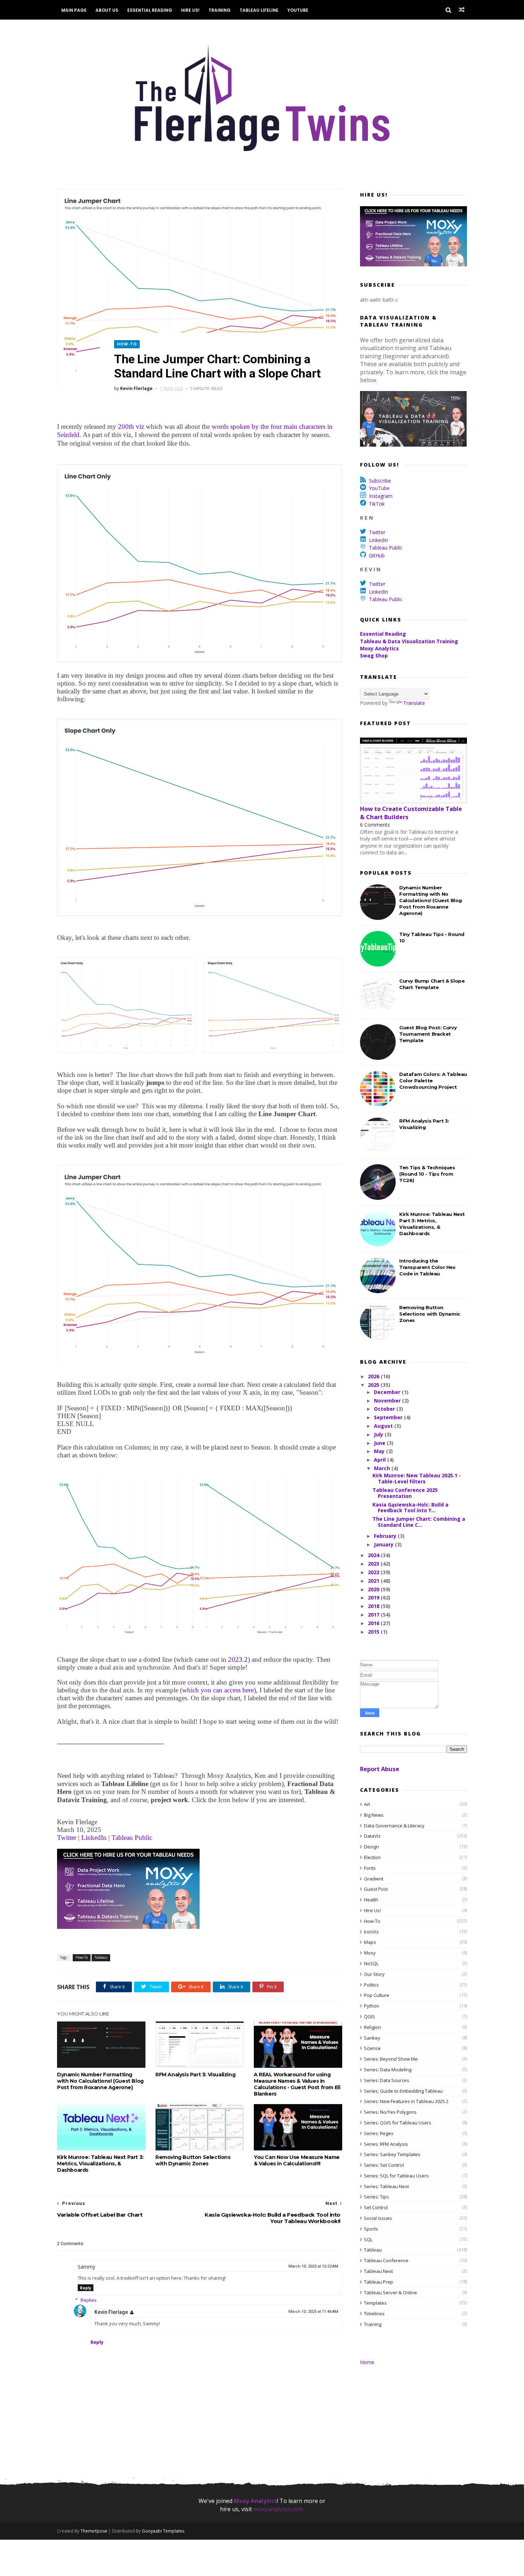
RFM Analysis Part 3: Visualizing (195, 2075)
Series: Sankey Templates (392, 2154)
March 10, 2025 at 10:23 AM (313, 2266)
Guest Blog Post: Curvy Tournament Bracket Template (428, 1034)
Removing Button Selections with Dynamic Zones (193, 2160)
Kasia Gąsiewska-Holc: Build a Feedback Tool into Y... (410, 1508)
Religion (373, 2027)
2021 (374, 1581)
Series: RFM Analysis (386, 2144)
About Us (107, 10)
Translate (414, 703)
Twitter (68, 1838)
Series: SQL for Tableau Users (396, 2176)
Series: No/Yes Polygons (390, 2112)
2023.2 (238, 1659)
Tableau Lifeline (259, 10)
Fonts (370, 1868)
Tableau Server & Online (391, 2293)
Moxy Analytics (379, 648)
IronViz (371, 1932)
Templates (375, 2303)
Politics (371, 1985)
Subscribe (380, 481)
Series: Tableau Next (386, 2186)
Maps (370, 1942)
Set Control (376, 2207)
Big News (374, 1815)
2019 (374, 1597)
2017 (374, 1615)
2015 (374, 1632)
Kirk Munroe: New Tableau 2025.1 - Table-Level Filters (417, 1478)
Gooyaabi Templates (163, 2531)
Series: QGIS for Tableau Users (398, 2123)
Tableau (101, 1957)
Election (372, 1857)
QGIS (369, 2016)
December (388, 1392)
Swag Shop (374, 655)
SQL (368, 2239)
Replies (89, 2300)
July (379, 1434)
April (381, 1460)
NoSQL (371, 1963)
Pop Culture (377, 1995)
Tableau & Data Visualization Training (409, 641)
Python (372, 2006)
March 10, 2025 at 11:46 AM (313, 2312)
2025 (374, 1385)
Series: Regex (379, 2133)
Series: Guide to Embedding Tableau (403, 2091)
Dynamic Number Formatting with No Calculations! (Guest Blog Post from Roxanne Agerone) (100, 2081)
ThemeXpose (94, 2531)
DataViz (372, 1836)
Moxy (370, 1953)
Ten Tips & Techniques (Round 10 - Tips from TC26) (427, 1174)
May (380, 1451)
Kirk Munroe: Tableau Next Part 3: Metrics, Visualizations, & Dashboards (100, 2164)
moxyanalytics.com (278, 2509)
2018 (374, 1606)
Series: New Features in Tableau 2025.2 (406, 2101)
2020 (374, 1589)
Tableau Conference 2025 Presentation (405, 1493)
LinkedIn (95, 1838)
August (384, 1426)
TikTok (377, 504)
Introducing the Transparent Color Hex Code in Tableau (427, 1267)
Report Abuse (380, 1769)
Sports (371, 2229)
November (388, 1401)
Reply (86, 2288)
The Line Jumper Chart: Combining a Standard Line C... (419, 1522)
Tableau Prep (379, 2282)
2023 (374, 1564)
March (383, 1468)
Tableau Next (378, 2271)
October (385, 1409)
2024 (374, 1555)
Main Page (74, 10)
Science (372, 2048)
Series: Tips (376, 2197)
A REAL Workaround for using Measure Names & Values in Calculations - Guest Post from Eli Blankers (297, 2084)
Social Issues (378, 2218)
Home (367, 2362)
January (384, 1544)
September (389, 1417)
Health (371, 1900)
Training (220, 10)
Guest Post (376, 1889)
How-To (127, 344)
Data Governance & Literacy (394, 1826)
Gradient (374, 1879)
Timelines (374, 2314)
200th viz (131, 426)
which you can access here (218, 1690)
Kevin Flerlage (111, 2312)
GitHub (377, 555)
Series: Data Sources (387, 2080)
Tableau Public (132, 1838)
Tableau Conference (386, 2260)
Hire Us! (190, 10)
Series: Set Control (384, 2165)
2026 (374, 1376)
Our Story (374, 1974)
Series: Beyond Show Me (391, 2059)
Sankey (372, 2038)
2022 (374, 1572)
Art (367, 1804)
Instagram (381, 496)
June (380, 1443)
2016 (374, 1623)
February (386, 1536)
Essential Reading (150, 10)
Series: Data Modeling (388, 2070)
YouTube (298, 10)
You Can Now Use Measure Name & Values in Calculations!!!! (297, 2160)
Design (371, 1847)
